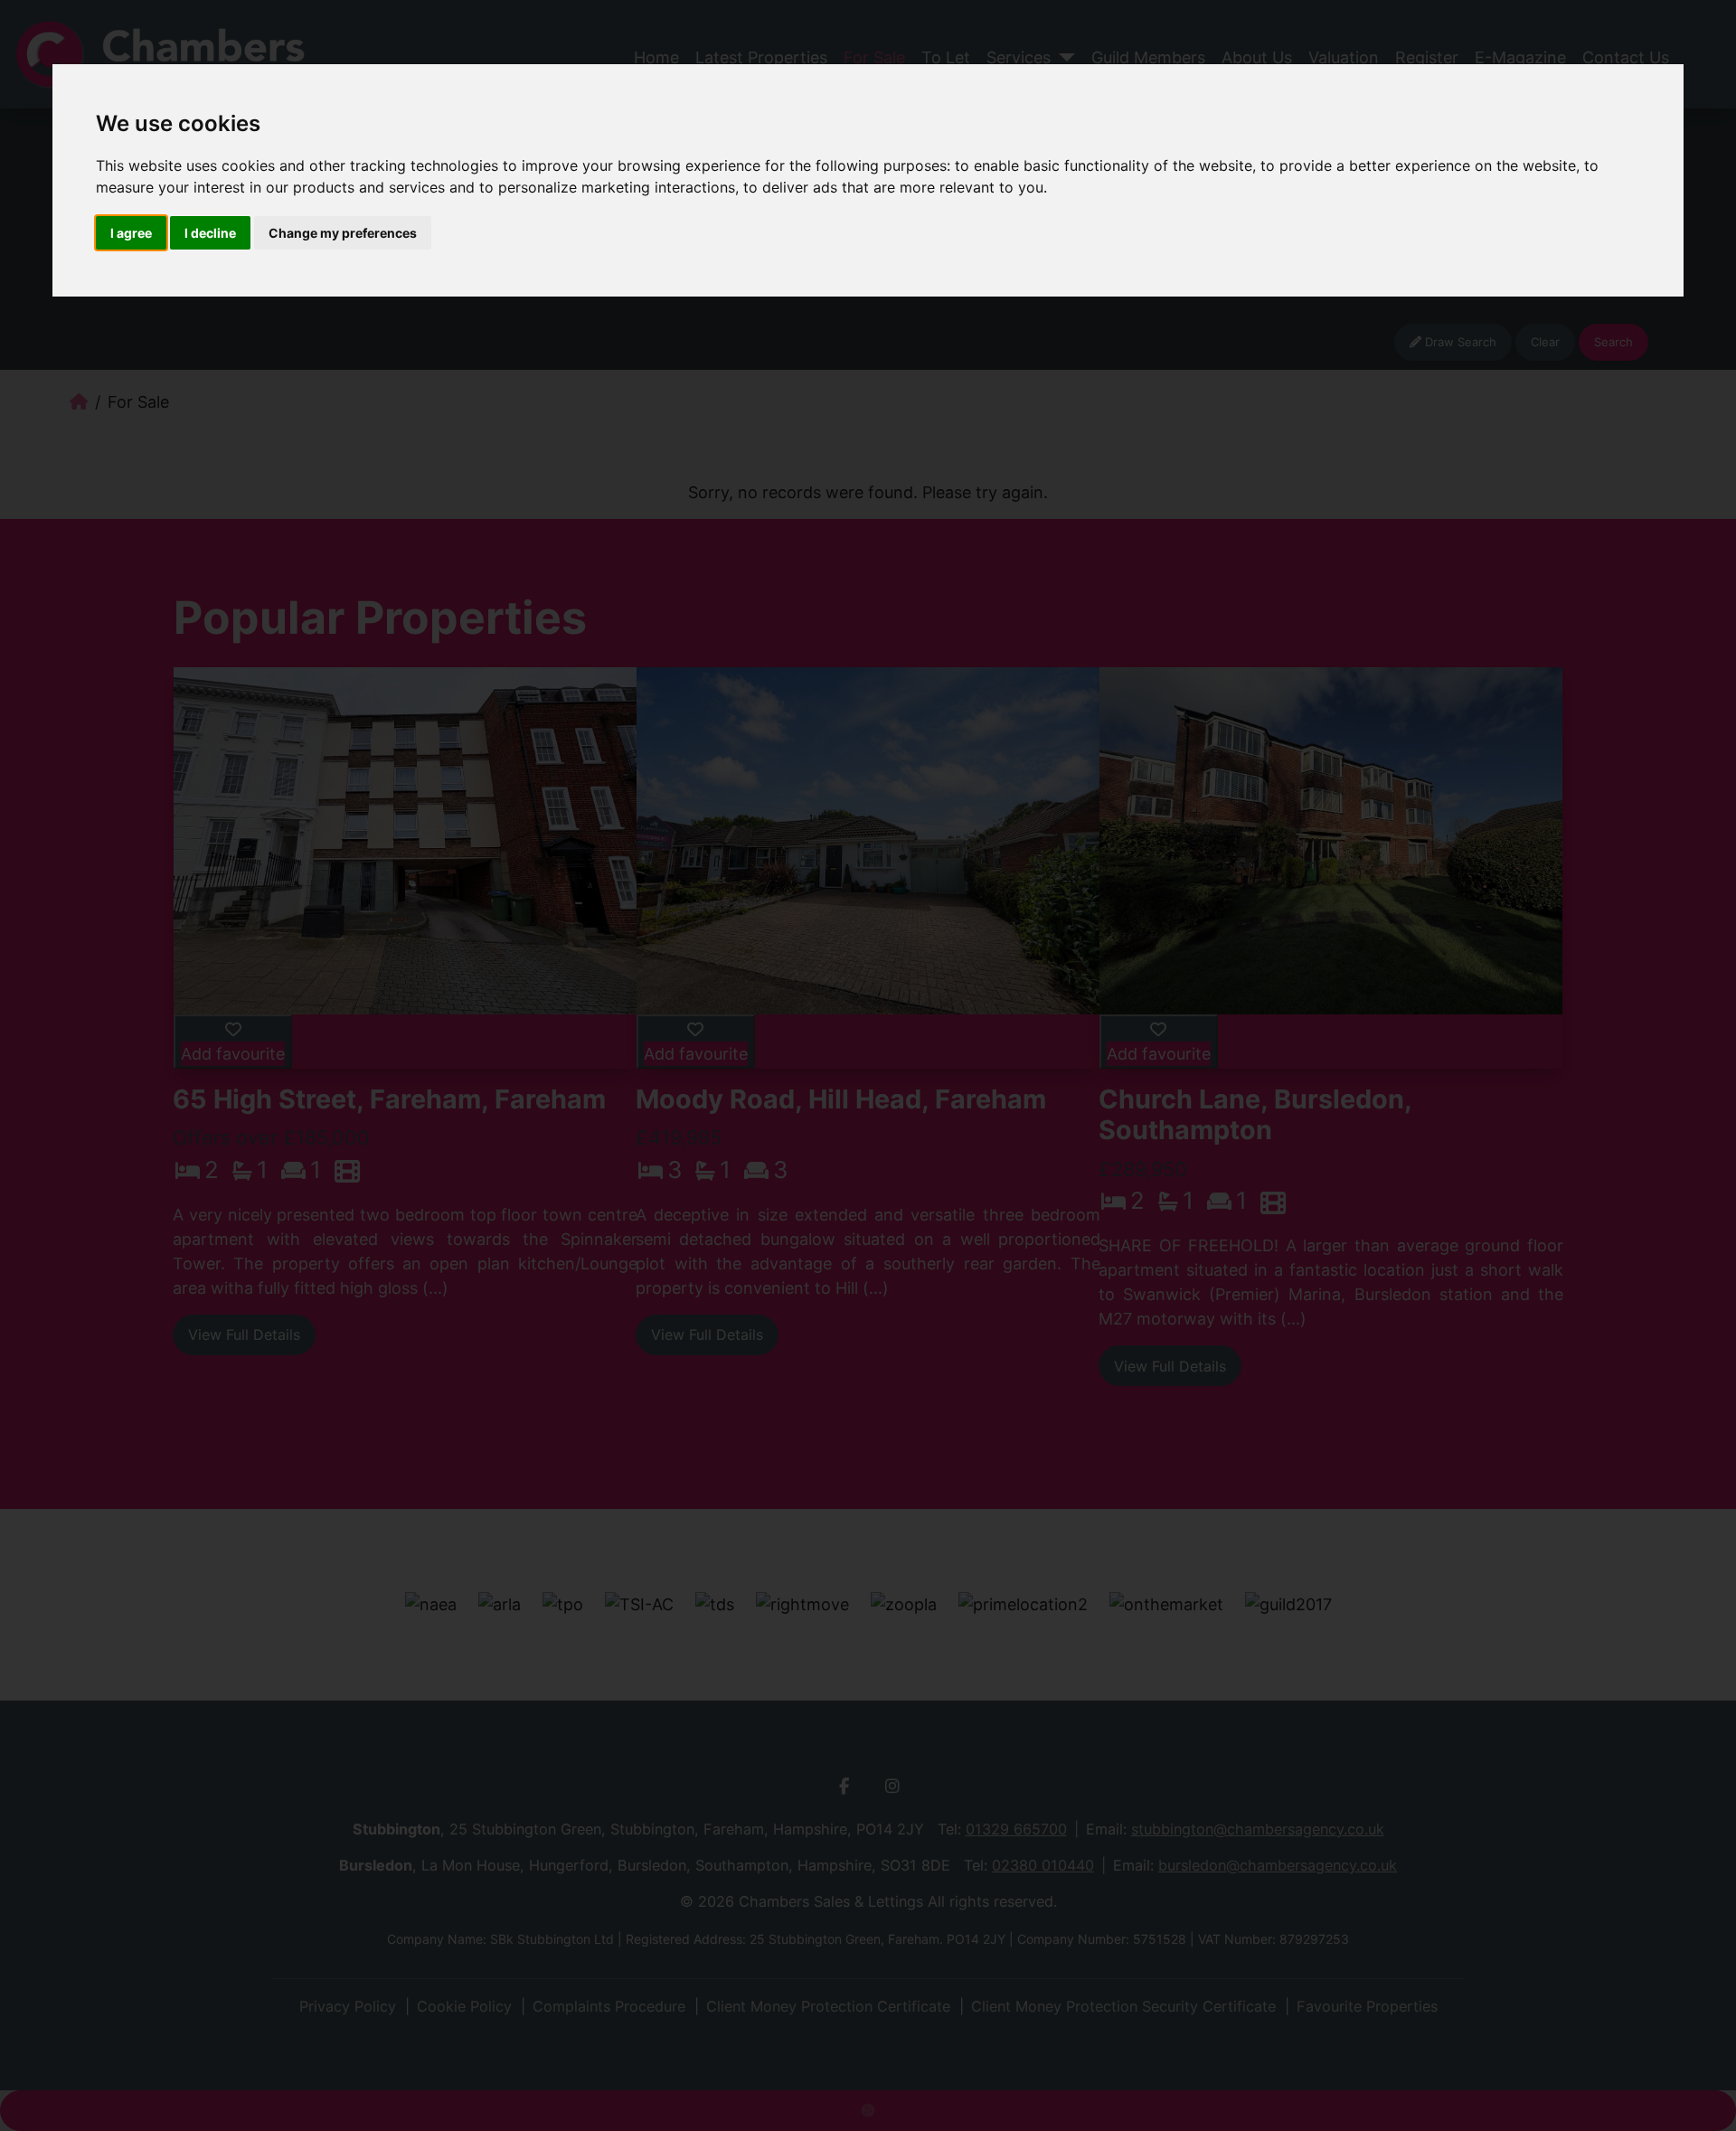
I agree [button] (131, 233)
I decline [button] (210, 233)
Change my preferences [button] (343, 233)
